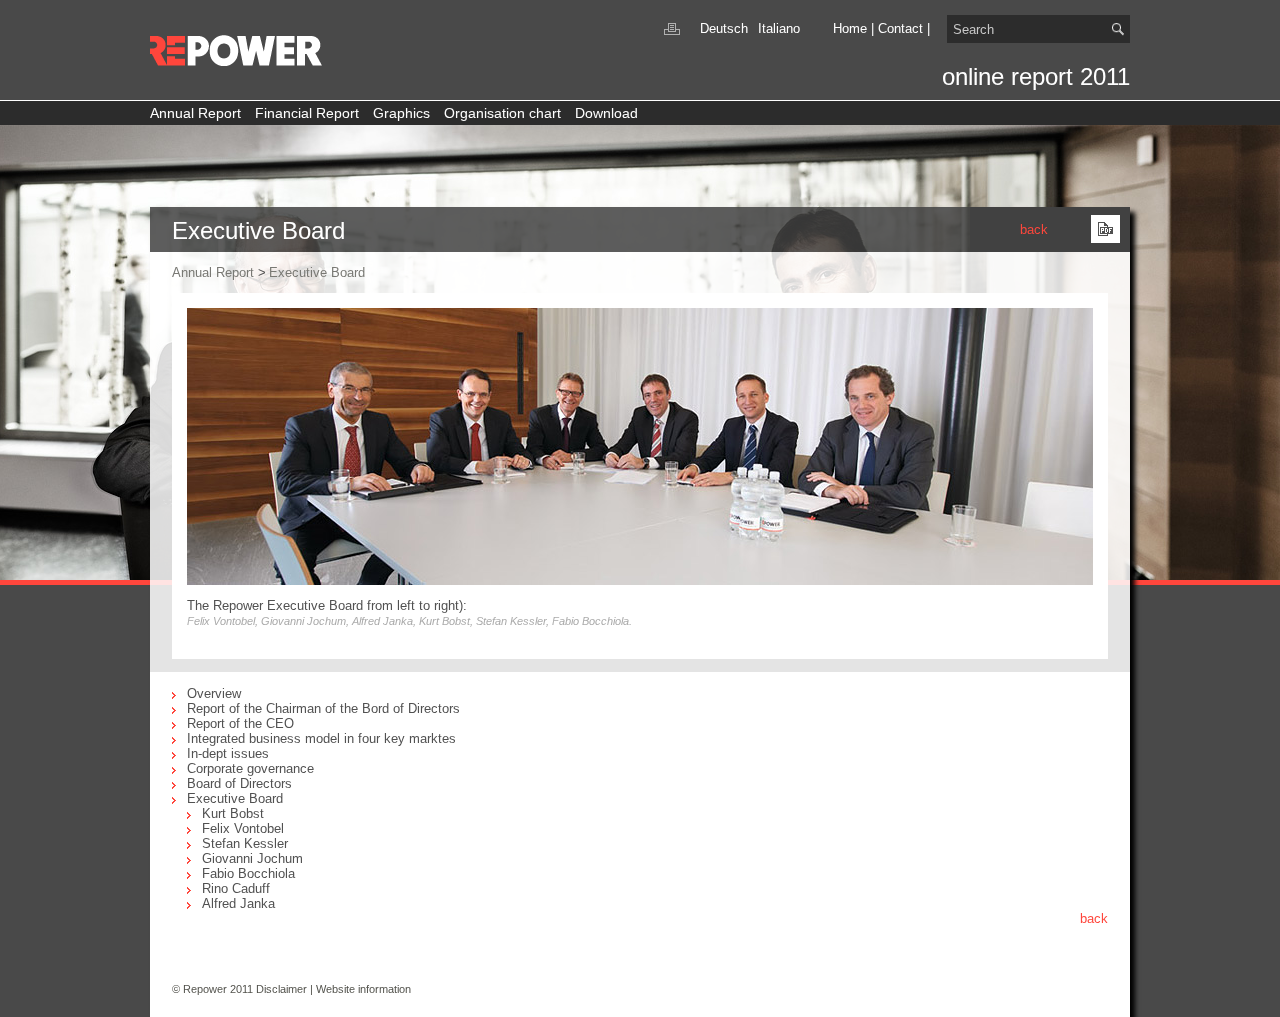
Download (606, 113)
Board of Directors (239, 783)
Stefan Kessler (245, 843)
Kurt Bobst (233, 813)
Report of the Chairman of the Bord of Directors (323, 708)
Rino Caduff (236, 888)
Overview (214, 693)
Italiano (779, 28)
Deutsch (724, 28)
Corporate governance (250, 768)
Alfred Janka (238, 903)
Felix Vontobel (243, 828)
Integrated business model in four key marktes (321, 738)
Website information (363, 989)
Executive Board (317, 272)
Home (850, 28)
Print (672, 29)
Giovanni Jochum (252, 858)
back (1034, 229)
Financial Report (307, 113)
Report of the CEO (240, 723)
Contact (900, 28)
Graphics (401, 113)
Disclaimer (281, 989)
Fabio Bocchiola (248, 873)
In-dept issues (228, 753)
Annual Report (195, 113)
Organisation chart (502, 113)
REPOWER (237, 50)
